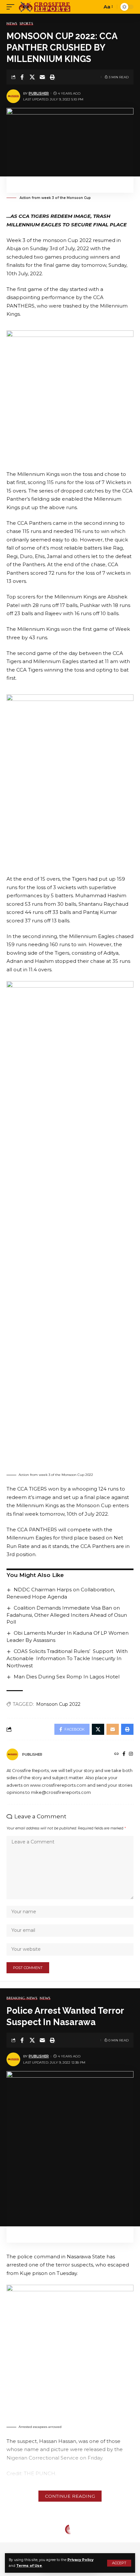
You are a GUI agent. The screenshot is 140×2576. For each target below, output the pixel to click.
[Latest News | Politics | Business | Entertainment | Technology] (45, 7)
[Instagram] (131, 1754)
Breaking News (22, 1998)
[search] (96, 7)
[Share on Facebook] (22, 77)
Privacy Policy (80, 2560)
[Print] (52, 77)
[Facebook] (124, 1754)
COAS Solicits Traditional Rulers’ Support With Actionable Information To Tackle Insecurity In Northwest (67, 1658)
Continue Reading (70, 2496)
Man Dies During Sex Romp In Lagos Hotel (67, 1677)
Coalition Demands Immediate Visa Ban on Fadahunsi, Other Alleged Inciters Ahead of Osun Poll (67, 1615)
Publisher (39, 93)
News (12, 24)
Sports (26, 24)
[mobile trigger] (12, 7)
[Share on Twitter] (32, 77)
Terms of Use (29, 2566)
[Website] (117, 1754)
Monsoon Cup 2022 (58, 1704)
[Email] (42, 77)
